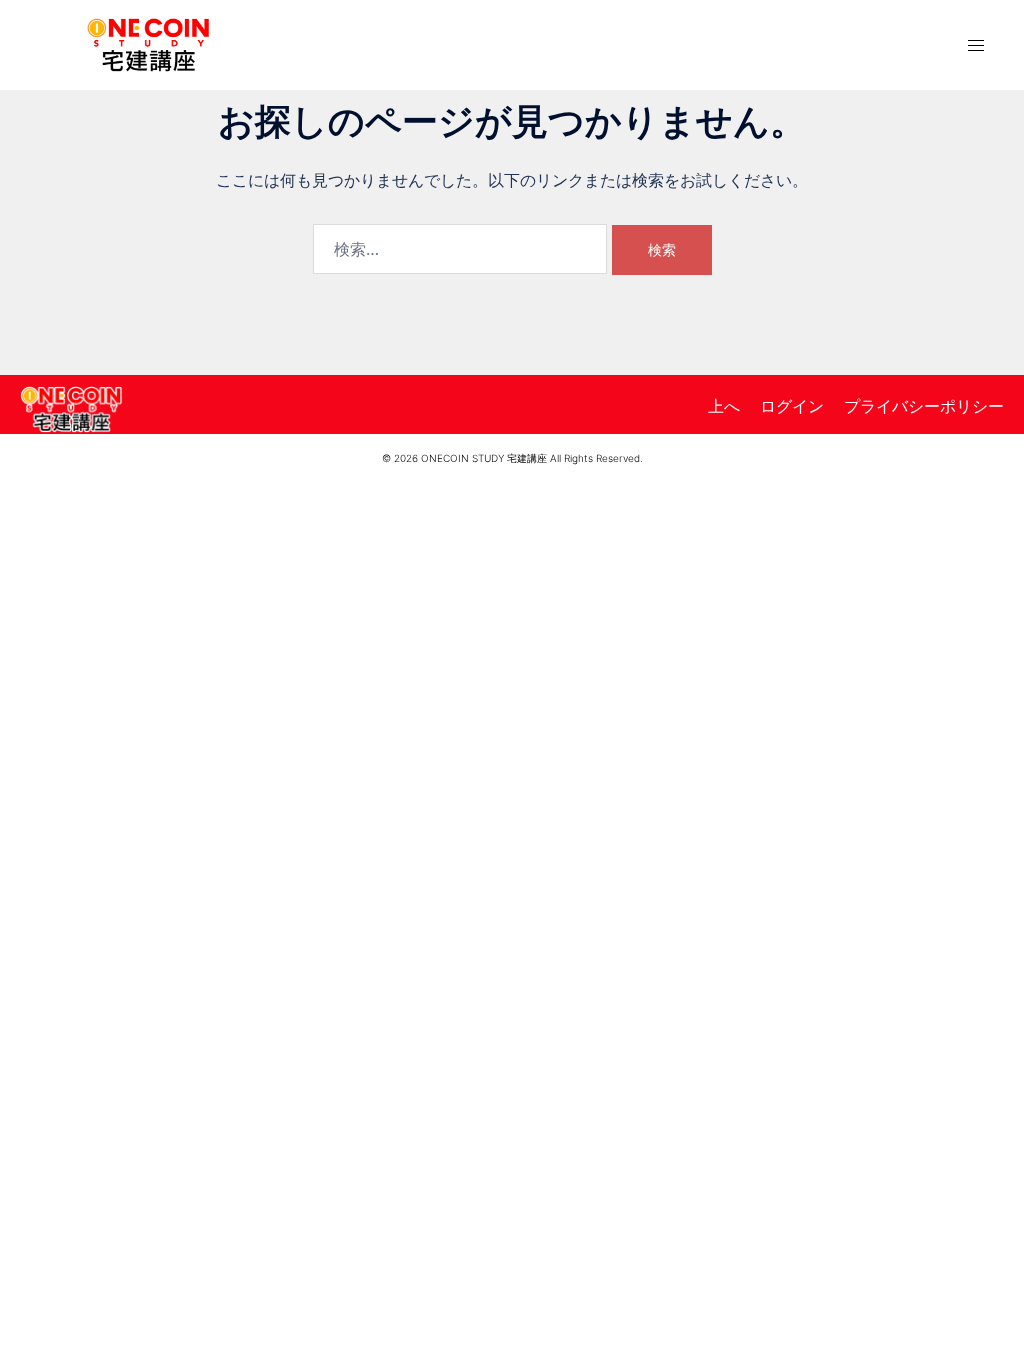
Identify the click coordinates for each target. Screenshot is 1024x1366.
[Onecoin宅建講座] (148, 43)
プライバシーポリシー (924, 406)
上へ (724, 406)
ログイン (792, 406)
